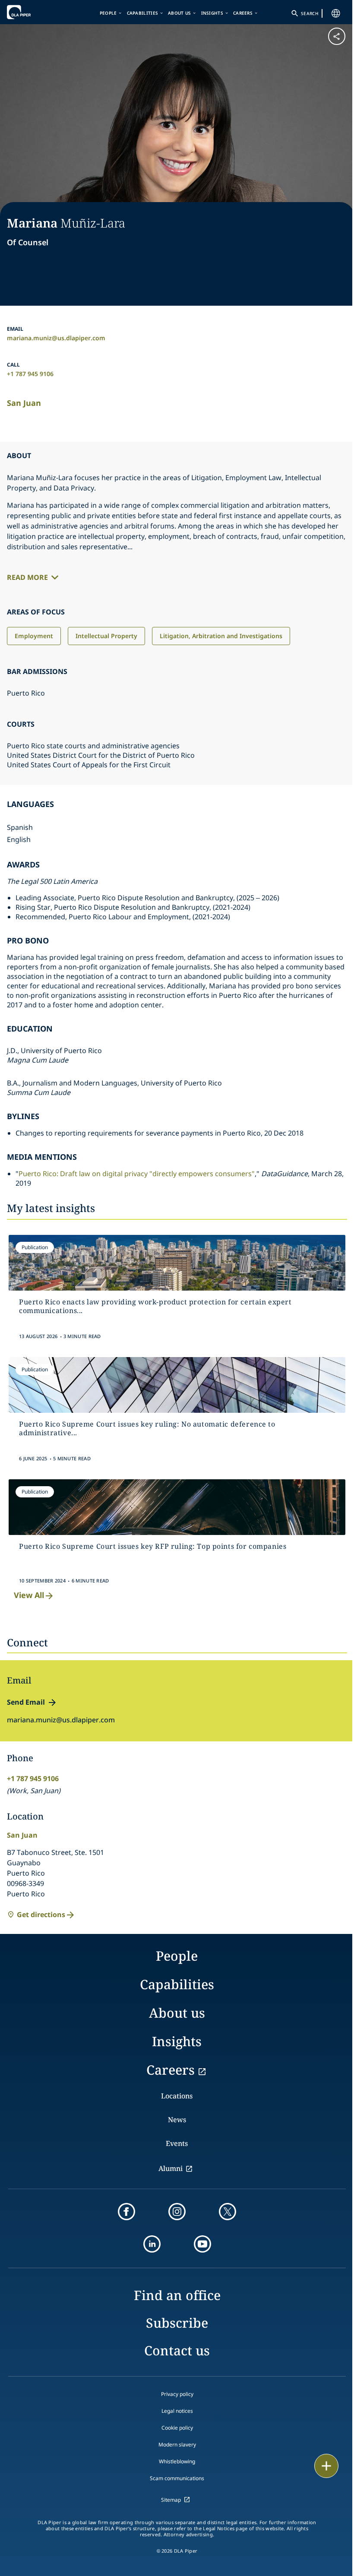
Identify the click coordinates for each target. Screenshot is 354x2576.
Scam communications (177, 2478)
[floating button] (326, 2466)
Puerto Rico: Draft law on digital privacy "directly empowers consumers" (137, 1174)
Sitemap (171, 2500)
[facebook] (126, 2212)
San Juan (24, 403)
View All (29, 1595)
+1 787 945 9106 (30, 374)
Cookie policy (177, 2428)
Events (177, 2143)
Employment (34, 636)
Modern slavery (177, 2445)
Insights (212, 13)
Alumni (171, 2168)
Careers (243, 13)
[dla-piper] (33, 12)
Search (310, 13)
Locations (177, 2096)
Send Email (26, 1702)
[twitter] (228, 2212)
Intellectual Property (106, 636)
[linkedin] (152, 2244)
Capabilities (143, 13)
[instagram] (177, 2212)
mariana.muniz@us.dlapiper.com (56, 338)
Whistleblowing (177, 2461)
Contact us (177, 2350)
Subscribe (177, 2323)
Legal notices (177, 2411)
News (177, 2120)
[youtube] (202, 2244)
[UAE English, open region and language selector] (336, 13)
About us (179, 13)
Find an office (177, 2295)
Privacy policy (177, 2394)
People (108, 13)
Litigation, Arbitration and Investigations (221, 636)
